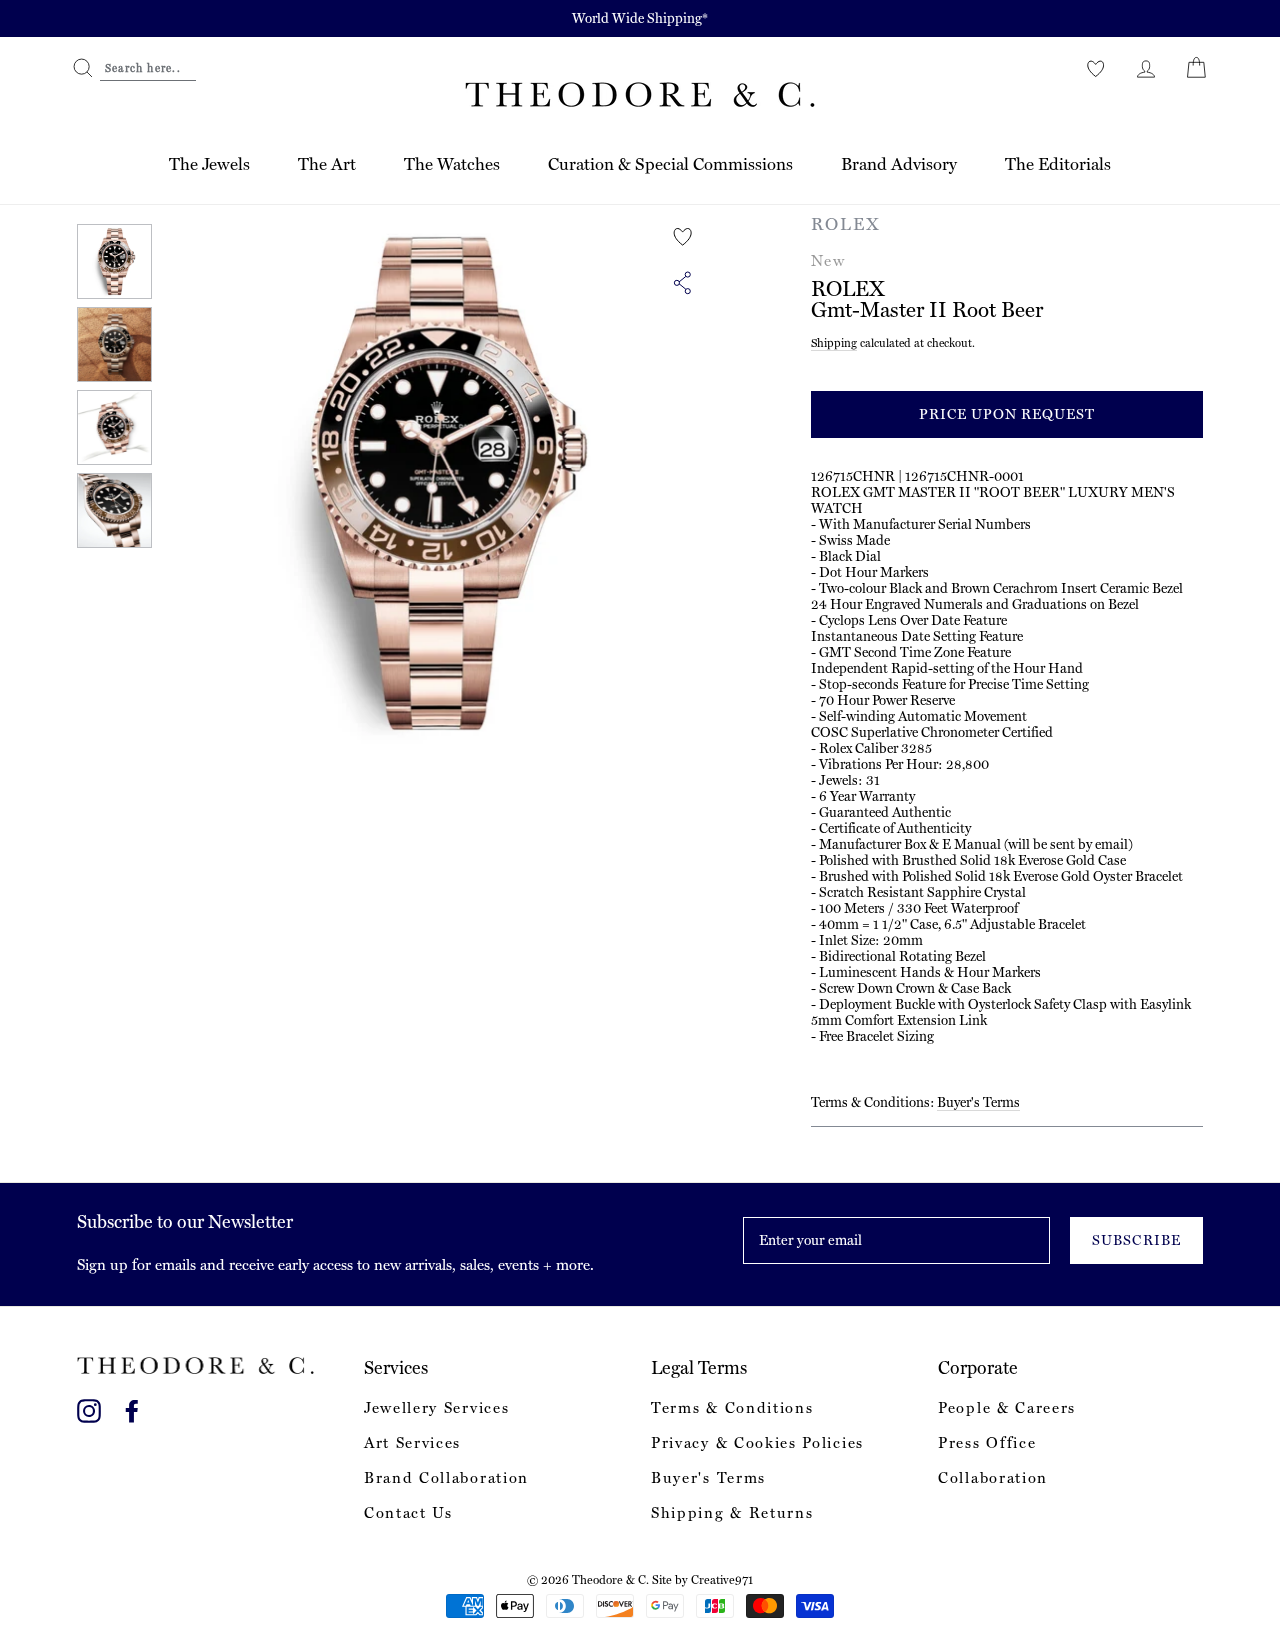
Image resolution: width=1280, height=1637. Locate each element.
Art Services (412, 1443)
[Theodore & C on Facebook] (132, 1407)
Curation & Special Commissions (670, 164)
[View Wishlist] (1096, 68)
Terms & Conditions (732, 1408)
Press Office (987, 1443)
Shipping (834, 343)
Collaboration (993, 1478)
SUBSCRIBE (1136, 1240)
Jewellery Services (436, 1408)
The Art (327, 164)
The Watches (452, 164)
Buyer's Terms (978, 1102)
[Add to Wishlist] (683, 237)
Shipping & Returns (732, 1513)
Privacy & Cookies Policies (757, 1443)
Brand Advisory (899, 164)
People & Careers (1007, 1408)
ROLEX (846, 224)
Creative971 (722, 1580)
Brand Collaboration (446, 1478)
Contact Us (408, 1513)
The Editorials (1058, 164)
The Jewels (209, 164)
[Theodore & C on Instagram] (89, 1407)
